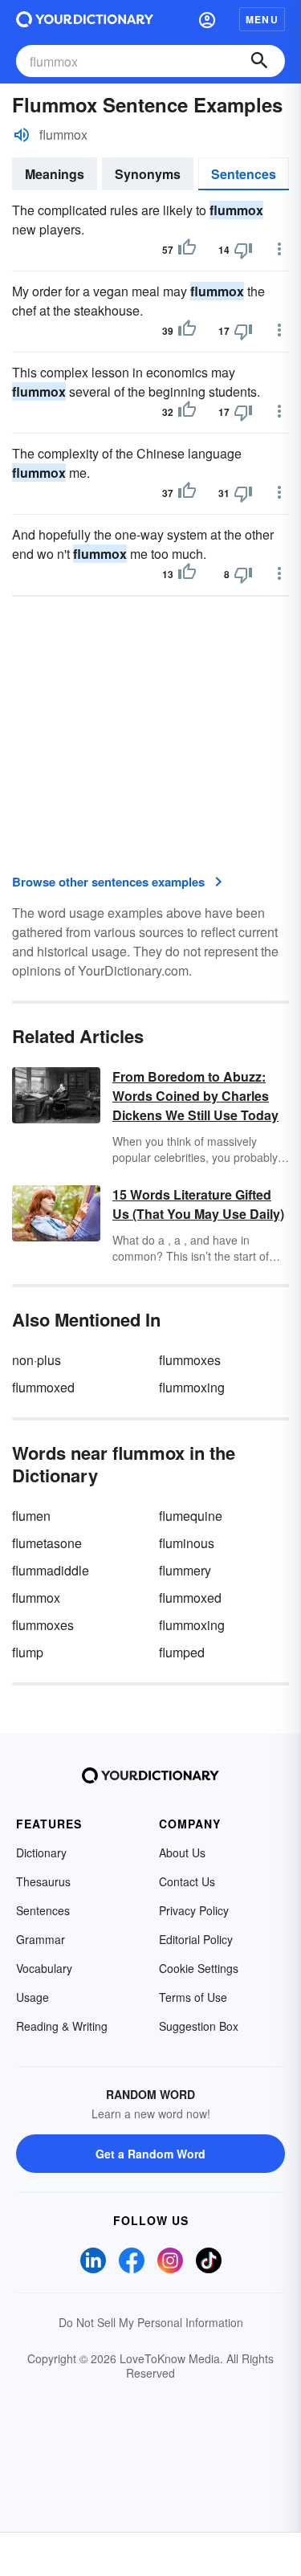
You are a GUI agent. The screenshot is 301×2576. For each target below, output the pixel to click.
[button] (207, 19)
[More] (279, 249)
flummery (185, 1570)
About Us (182, 1853)
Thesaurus (43, 1881)
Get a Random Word (150, 2154)
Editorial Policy (196, 1939)
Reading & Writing (62, 2026)
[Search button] (259, 61)
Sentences (244, 174)
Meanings (55, 174)
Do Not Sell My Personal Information (151, 2322)
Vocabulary (44, 1968)
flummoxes (190, 1360)
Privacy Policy (194, 1910)
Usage (33, 1997)
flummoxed (43, 1387)
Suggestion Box (199, 2026)
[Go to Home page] (85, 19)
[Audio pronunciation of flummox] (22, 135)
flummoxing (192, 1387)
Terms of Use (193, 1997)
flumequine (191, 1516)
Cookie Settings (199, 1968)
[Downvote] (243, 250)
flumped (182, 1652)
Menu (262, 19)
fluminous (187, 1543)
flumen (31, 1516)
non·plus (37, 1360)
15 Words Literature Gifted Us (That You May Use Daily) (198, 1204)
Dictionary (41, 1853)
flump (28, 1652)
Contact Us (187, 1881)
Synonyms (148, 174)
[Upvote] (187, 250)
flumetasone (47, 1543)
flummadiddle (51, 1570)
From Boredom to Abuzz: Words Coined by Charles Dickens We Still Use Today (195, 1096)
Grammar (41, 1939)
